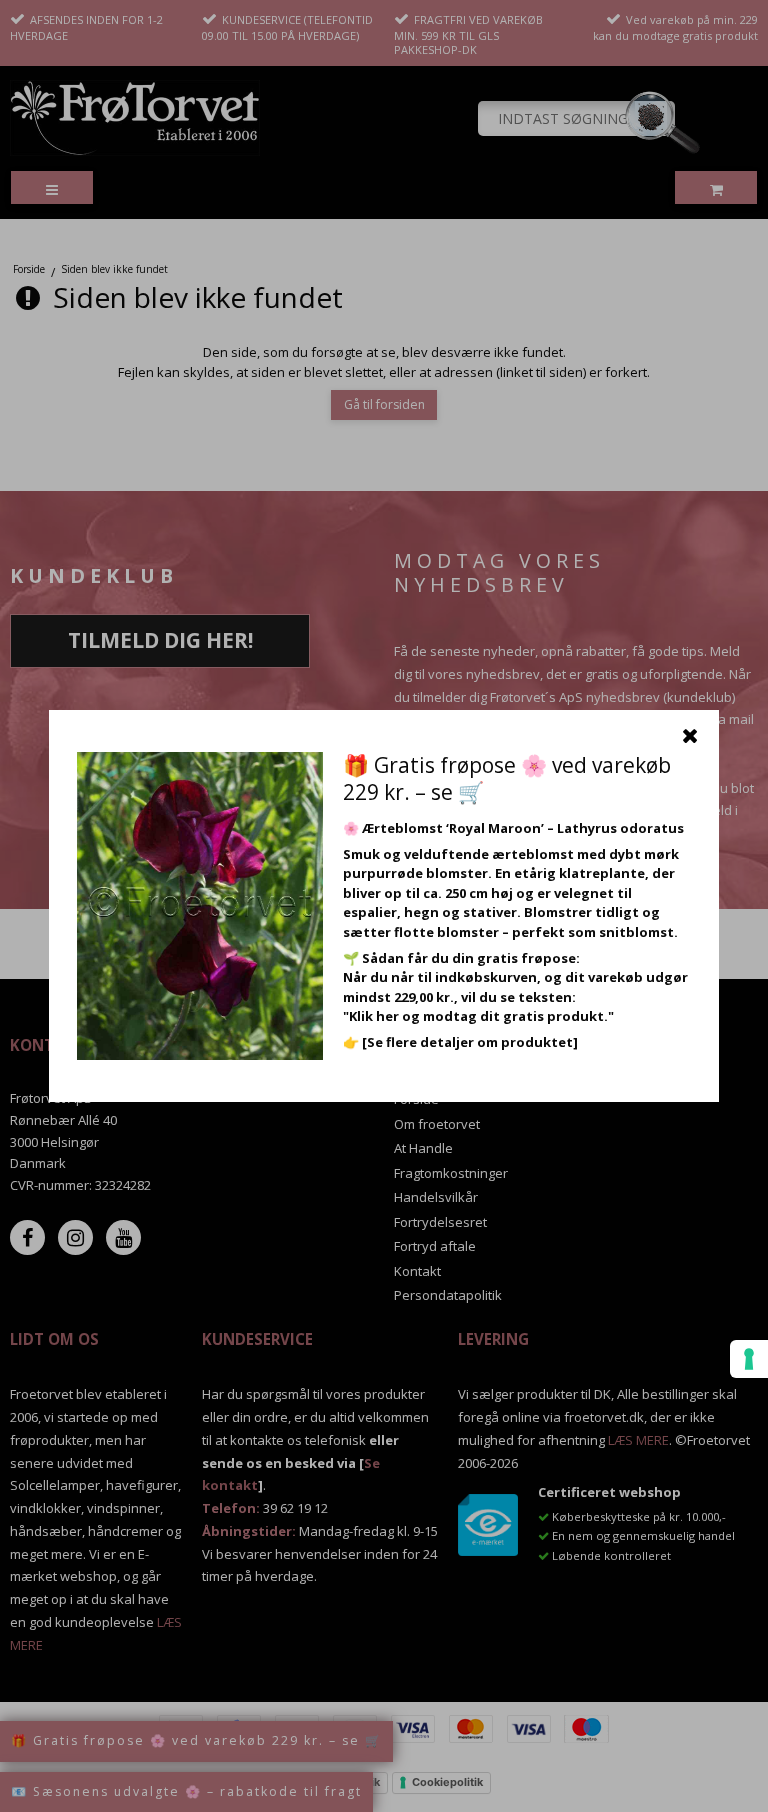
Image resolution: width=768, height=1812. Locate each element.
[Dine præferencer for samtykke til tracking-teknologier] (749, 1359)
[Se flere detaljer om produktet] (470, 1042)
